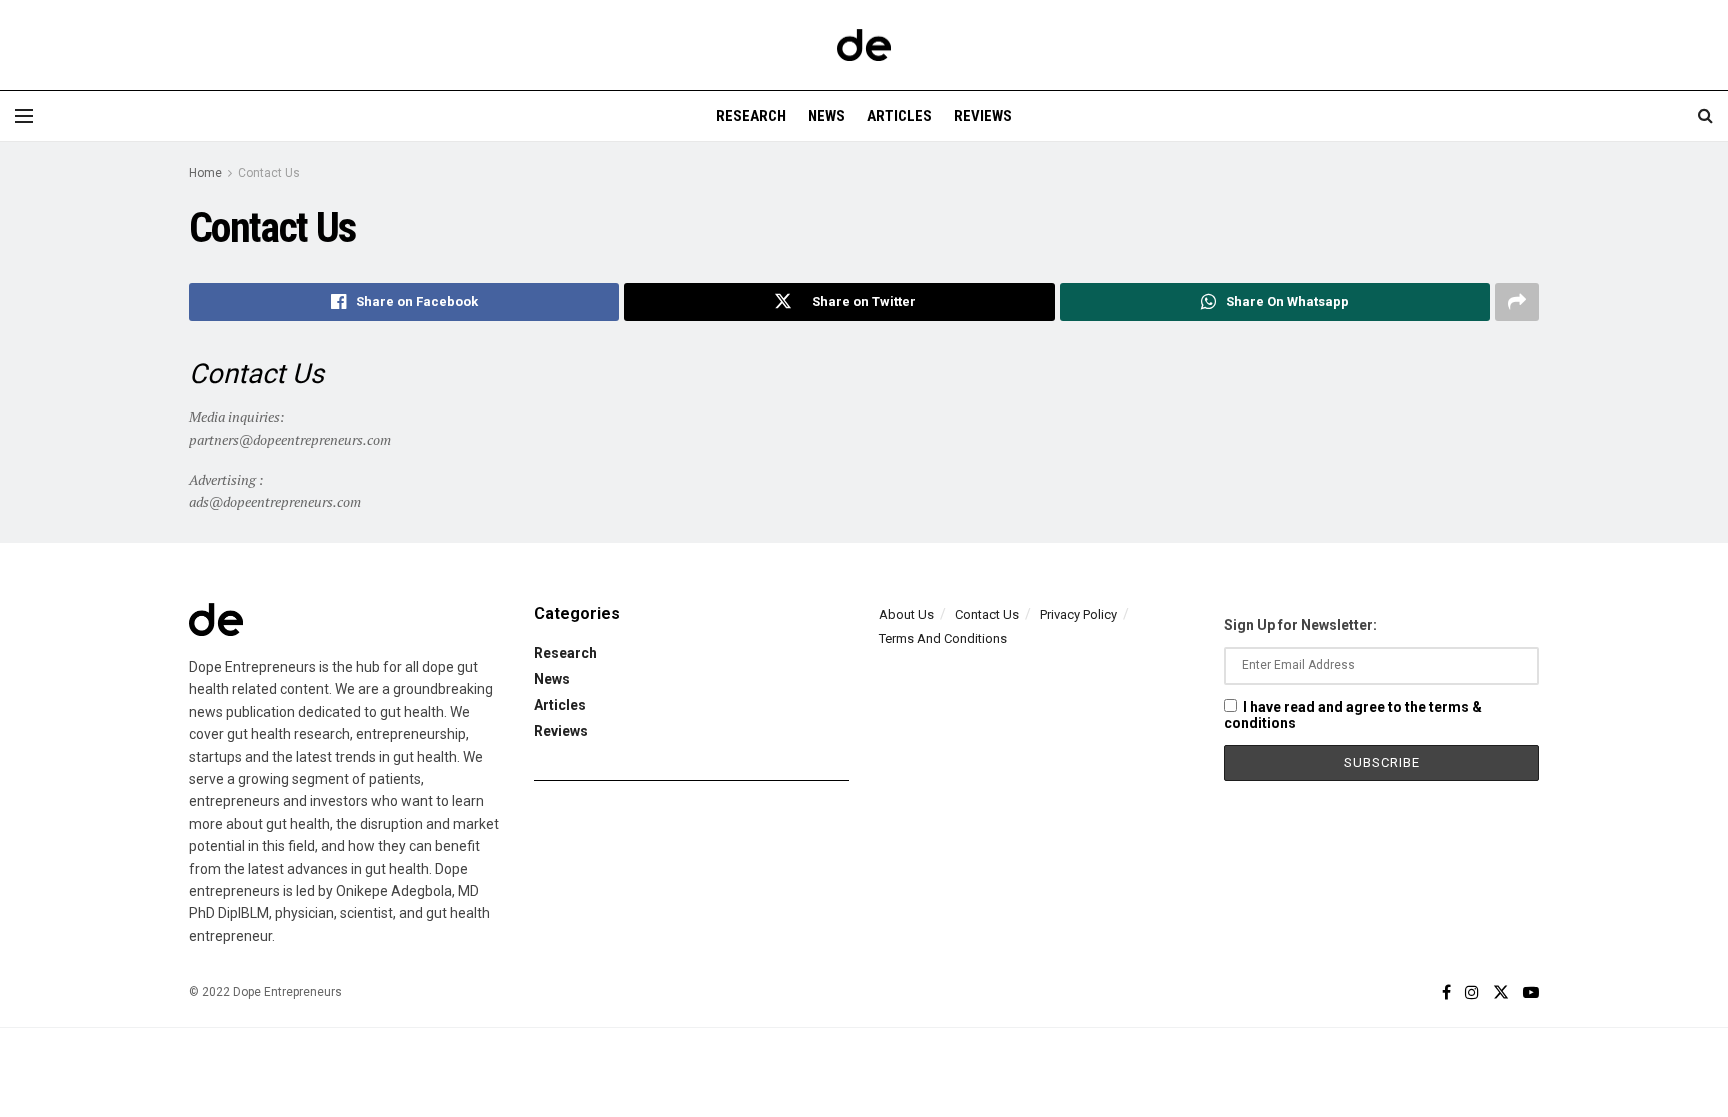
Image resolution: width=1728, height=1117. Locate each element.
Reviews (983, 116)
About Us (906, 614)
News (826, 116)
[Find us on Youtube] (1531, 992)
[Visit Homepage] (864, 45)
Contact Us (269, 173)
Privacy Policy (1078, 614)
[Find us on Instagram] (1472, 992)
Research (751, 116)
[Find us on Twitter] (1501, 992)
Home (205, 173)
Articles (899, 116)
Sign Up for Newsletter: (1300, 625)
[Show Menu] (24, 116)
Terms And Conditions (943, 638)
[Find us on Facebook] (1446, 992)
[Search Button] (1705, 116)
